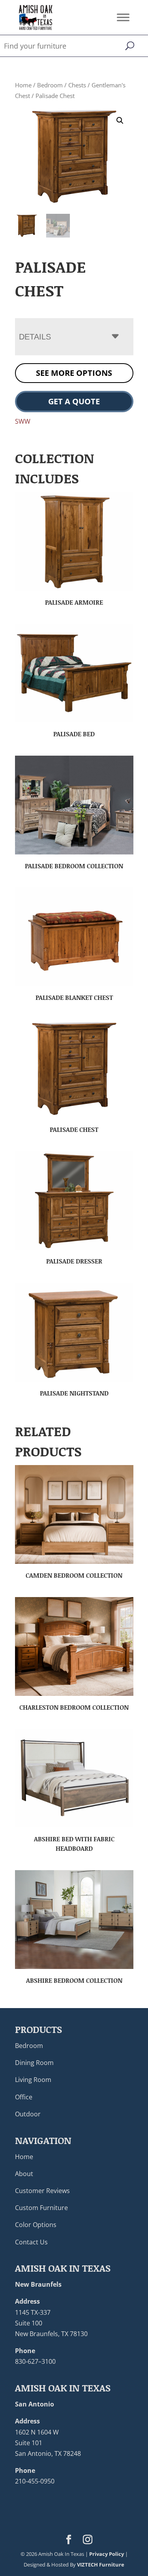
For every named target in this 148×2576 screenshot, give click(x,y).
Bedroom (50, 85)
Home (23, 85)
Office (24, 2097)
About (24, 2174)
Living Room (33, 2080)
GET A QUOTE (74, 401)
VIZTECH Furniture (101, 2565)
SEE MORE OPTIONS (74, 373)
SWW (23, 421)
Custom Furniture (41, 2208)
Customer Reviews (42, 2191)
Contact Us (31, 2242)
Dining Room (34, 2063)
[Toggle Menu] (123, 17)
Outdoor (28, 2114)
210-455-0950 (35, 2481)
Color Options (36, 2225)
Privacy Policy (107, 2554)
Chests (77, 85)
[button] (120, 121)
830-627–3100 (35, 2361)
